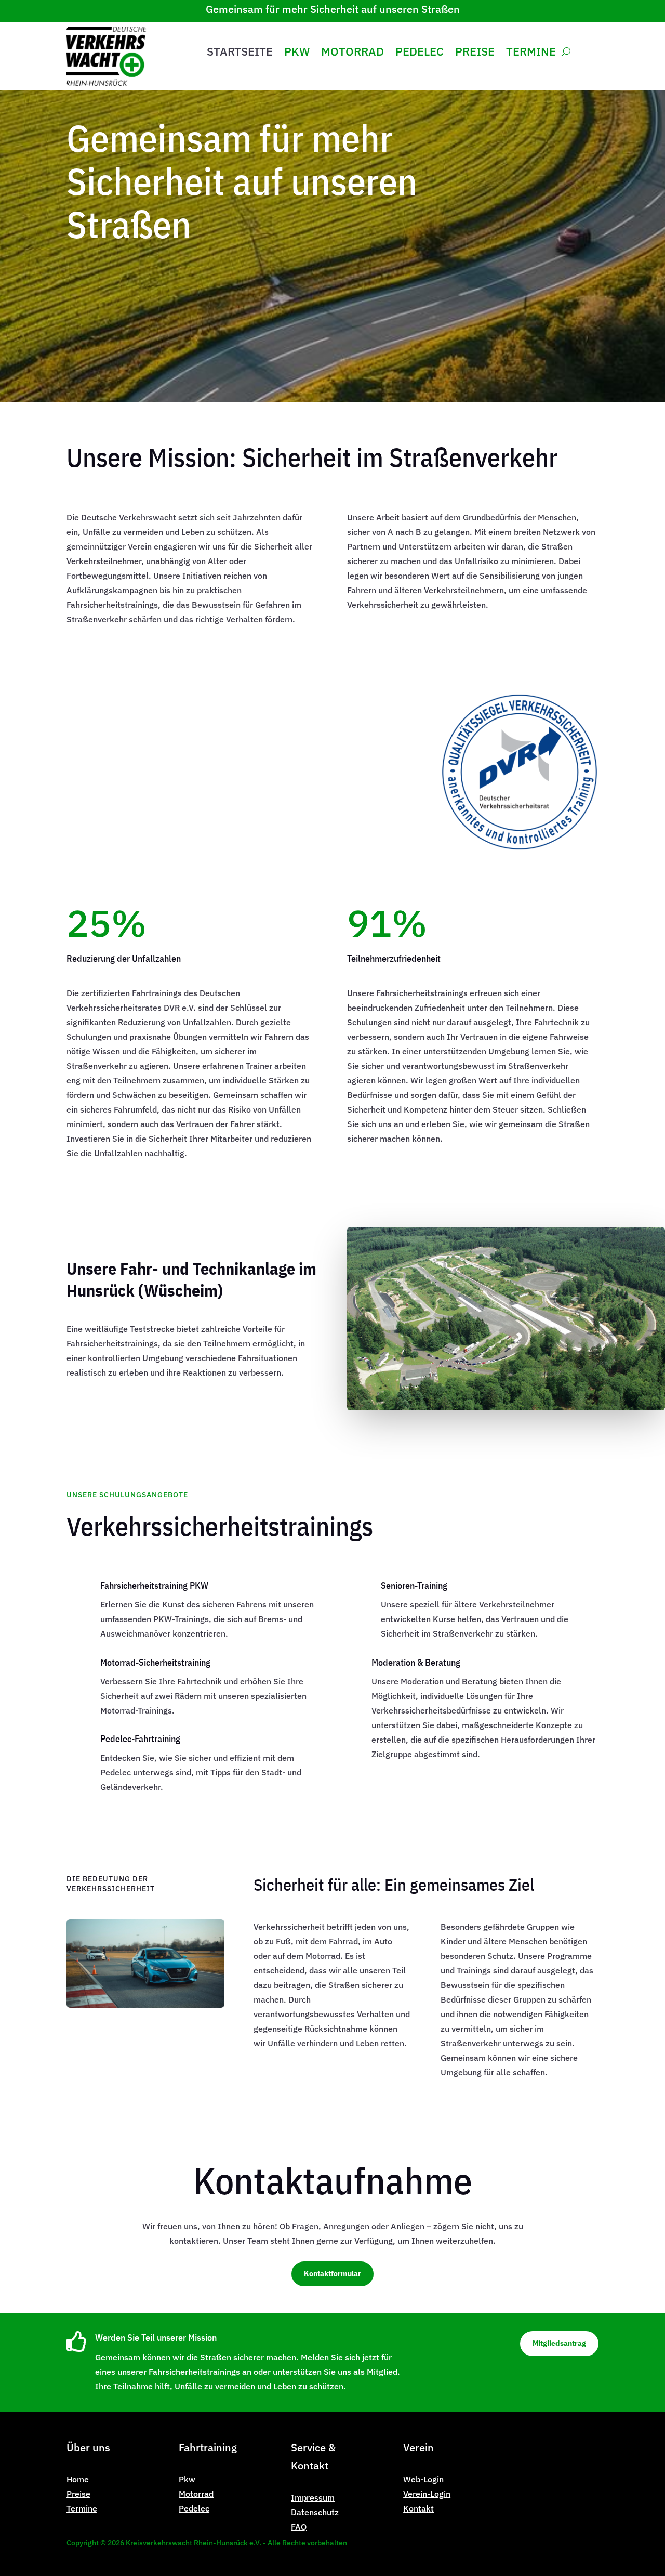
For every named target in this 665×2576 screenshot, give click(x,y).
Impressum (313, 2497)
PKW (297, 54)
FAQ (299, 2527)
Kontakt (418, 2508)
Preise (475, 54)
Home (78, 2479)
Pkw (187, 2479)
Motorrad (353, 54)
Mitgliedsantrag (559, 2343)
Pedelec (420, 54)
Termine (531, 54)
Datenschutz (315, 2512)
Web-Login (423, 2479)
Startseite (240, 54)
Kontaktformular (332, 2273)
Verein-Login (427, 2494)
